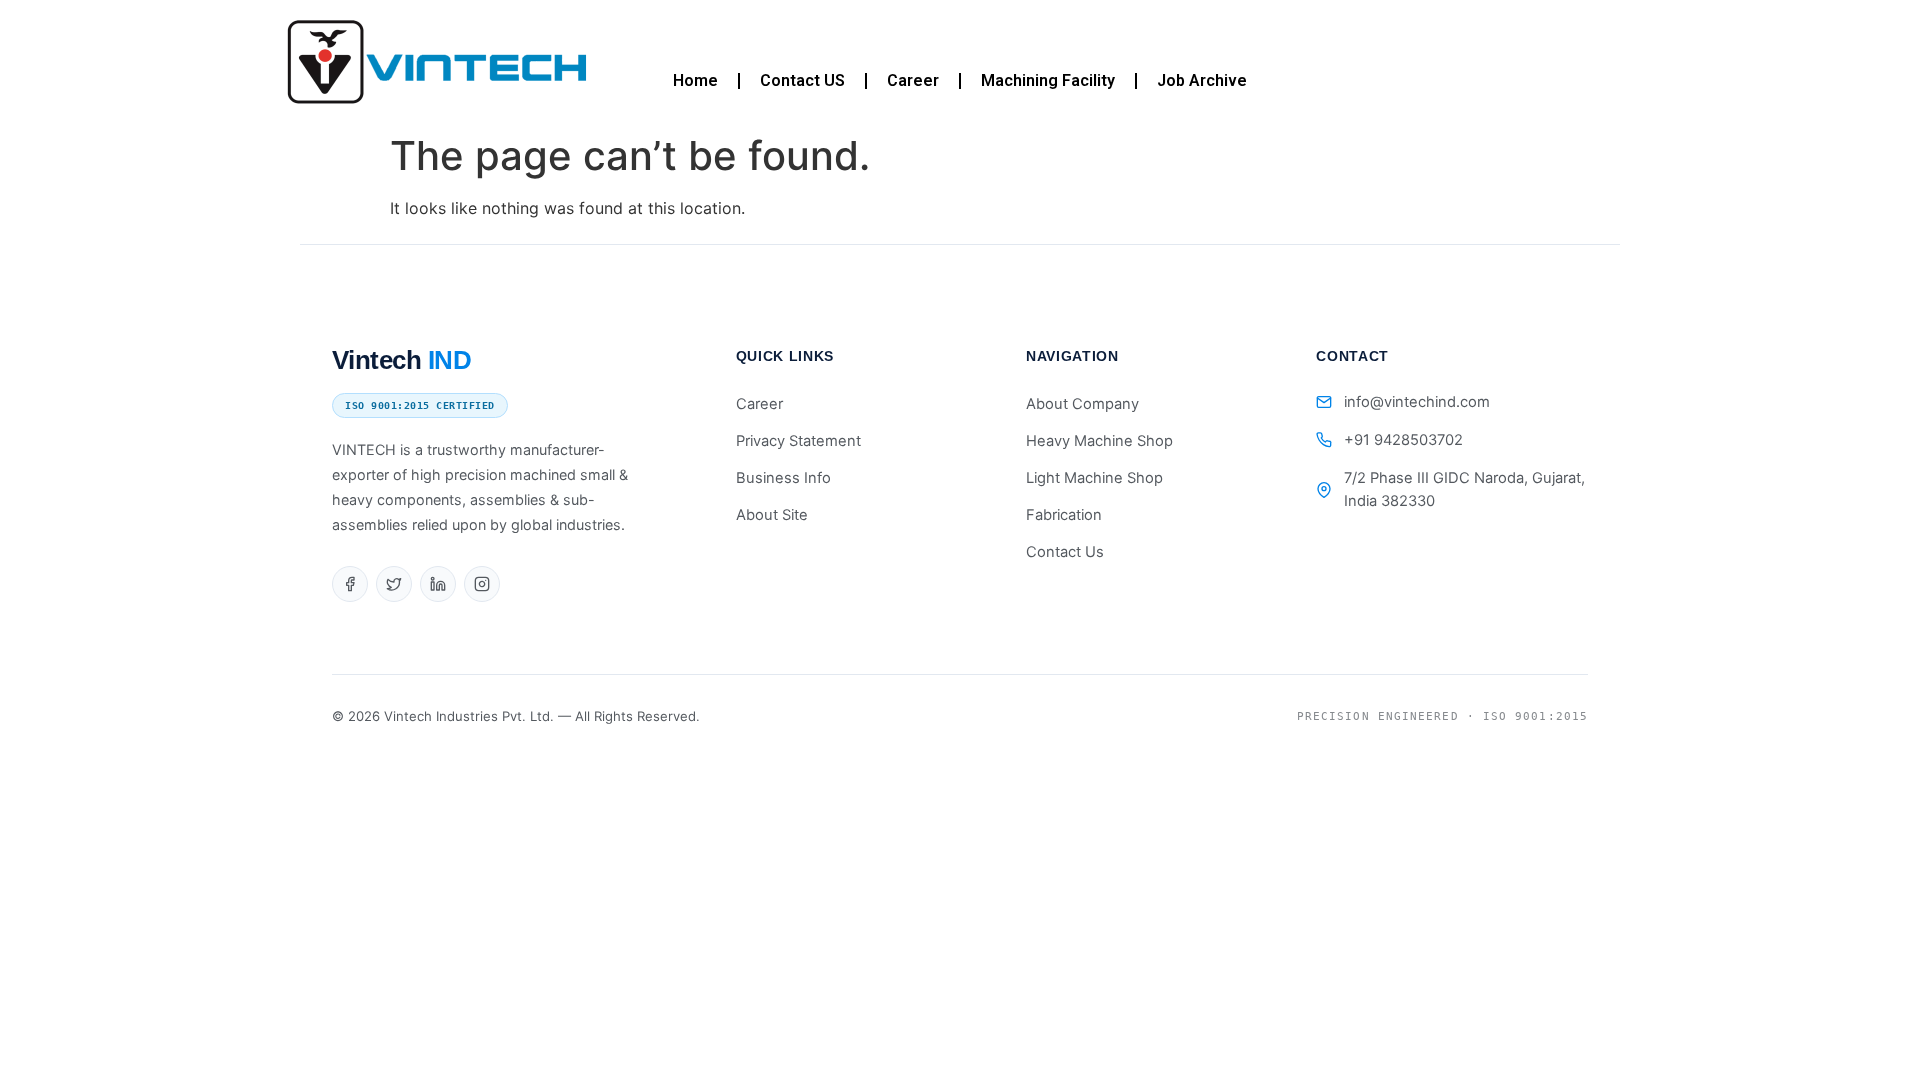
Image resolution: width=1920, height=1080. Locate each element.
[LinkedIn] (438, 584)
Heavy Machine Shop (1099, 441)
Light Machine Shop (1094, 478)
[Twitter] (394, 584)
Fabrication (1064, 515)
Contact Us (1065, 552)
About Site (772, 515)
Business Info (783, 478)
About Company (1082, 404)
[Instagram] (482, 584)
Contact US (802, 80)
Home (695, 80)
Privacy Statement (798, 441)
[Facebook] (350, 584)
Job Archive (1202, 80)
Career (913, 80)
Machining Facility (1048, 80)
